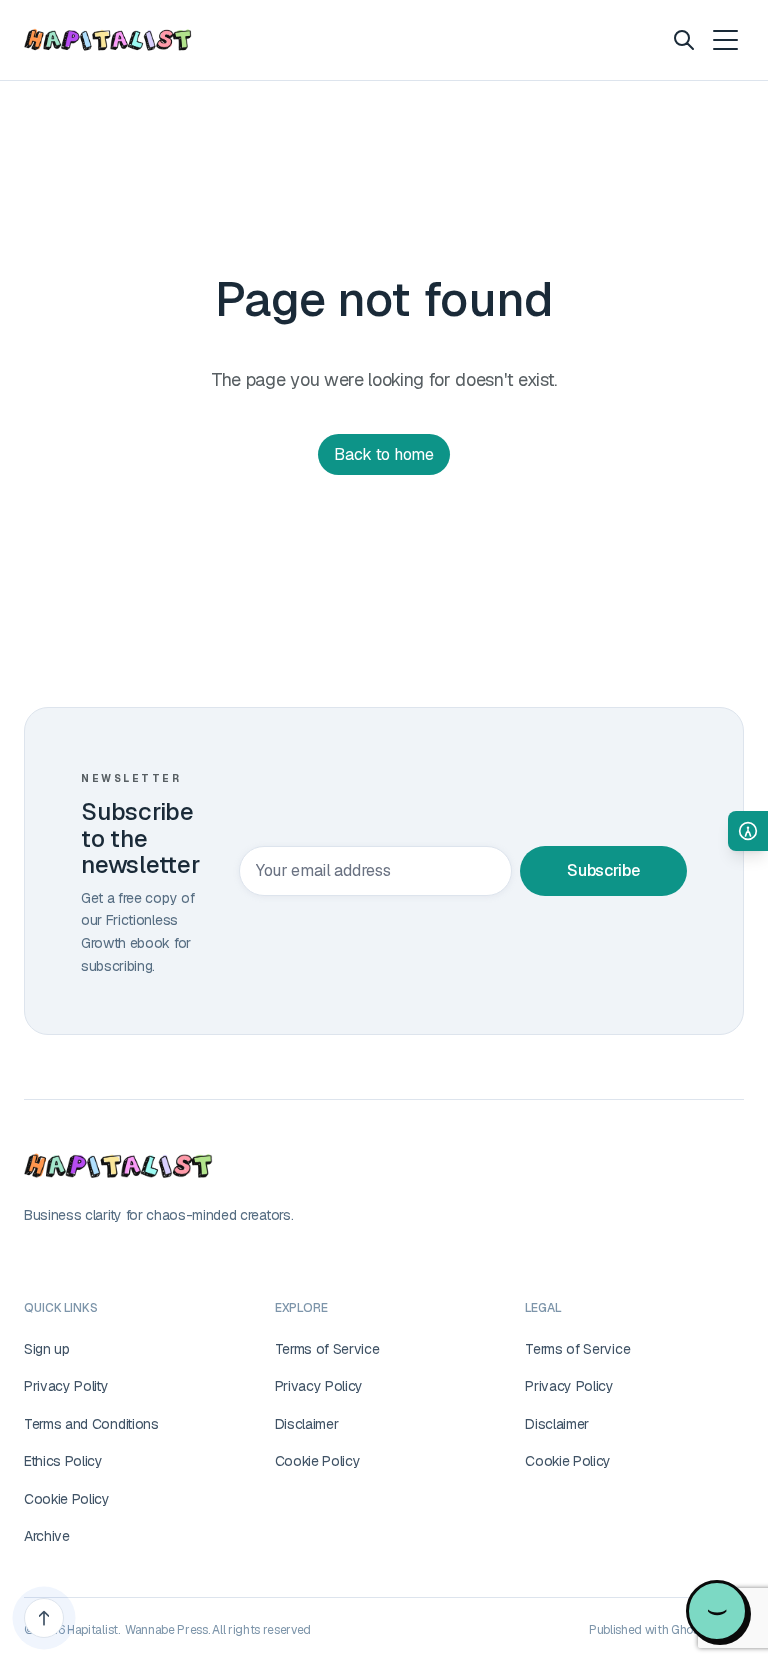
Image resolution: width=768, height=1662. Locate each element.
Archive (47, 1536)
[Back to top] (44, 1618)
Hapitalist (92, 1630)
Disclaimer (307, 1424)
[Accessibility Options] (748, 831)
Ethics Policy (63, 1461)
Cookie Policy (67, 1499)
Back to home (383, 454)
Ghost (687, 1630)
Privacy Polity (66, 1386)
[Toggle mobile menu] (724, 40)
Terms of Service (327, 1349)
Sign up (47, 1349)
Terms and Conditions (91, 1424)
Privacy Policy (319, 1386)
